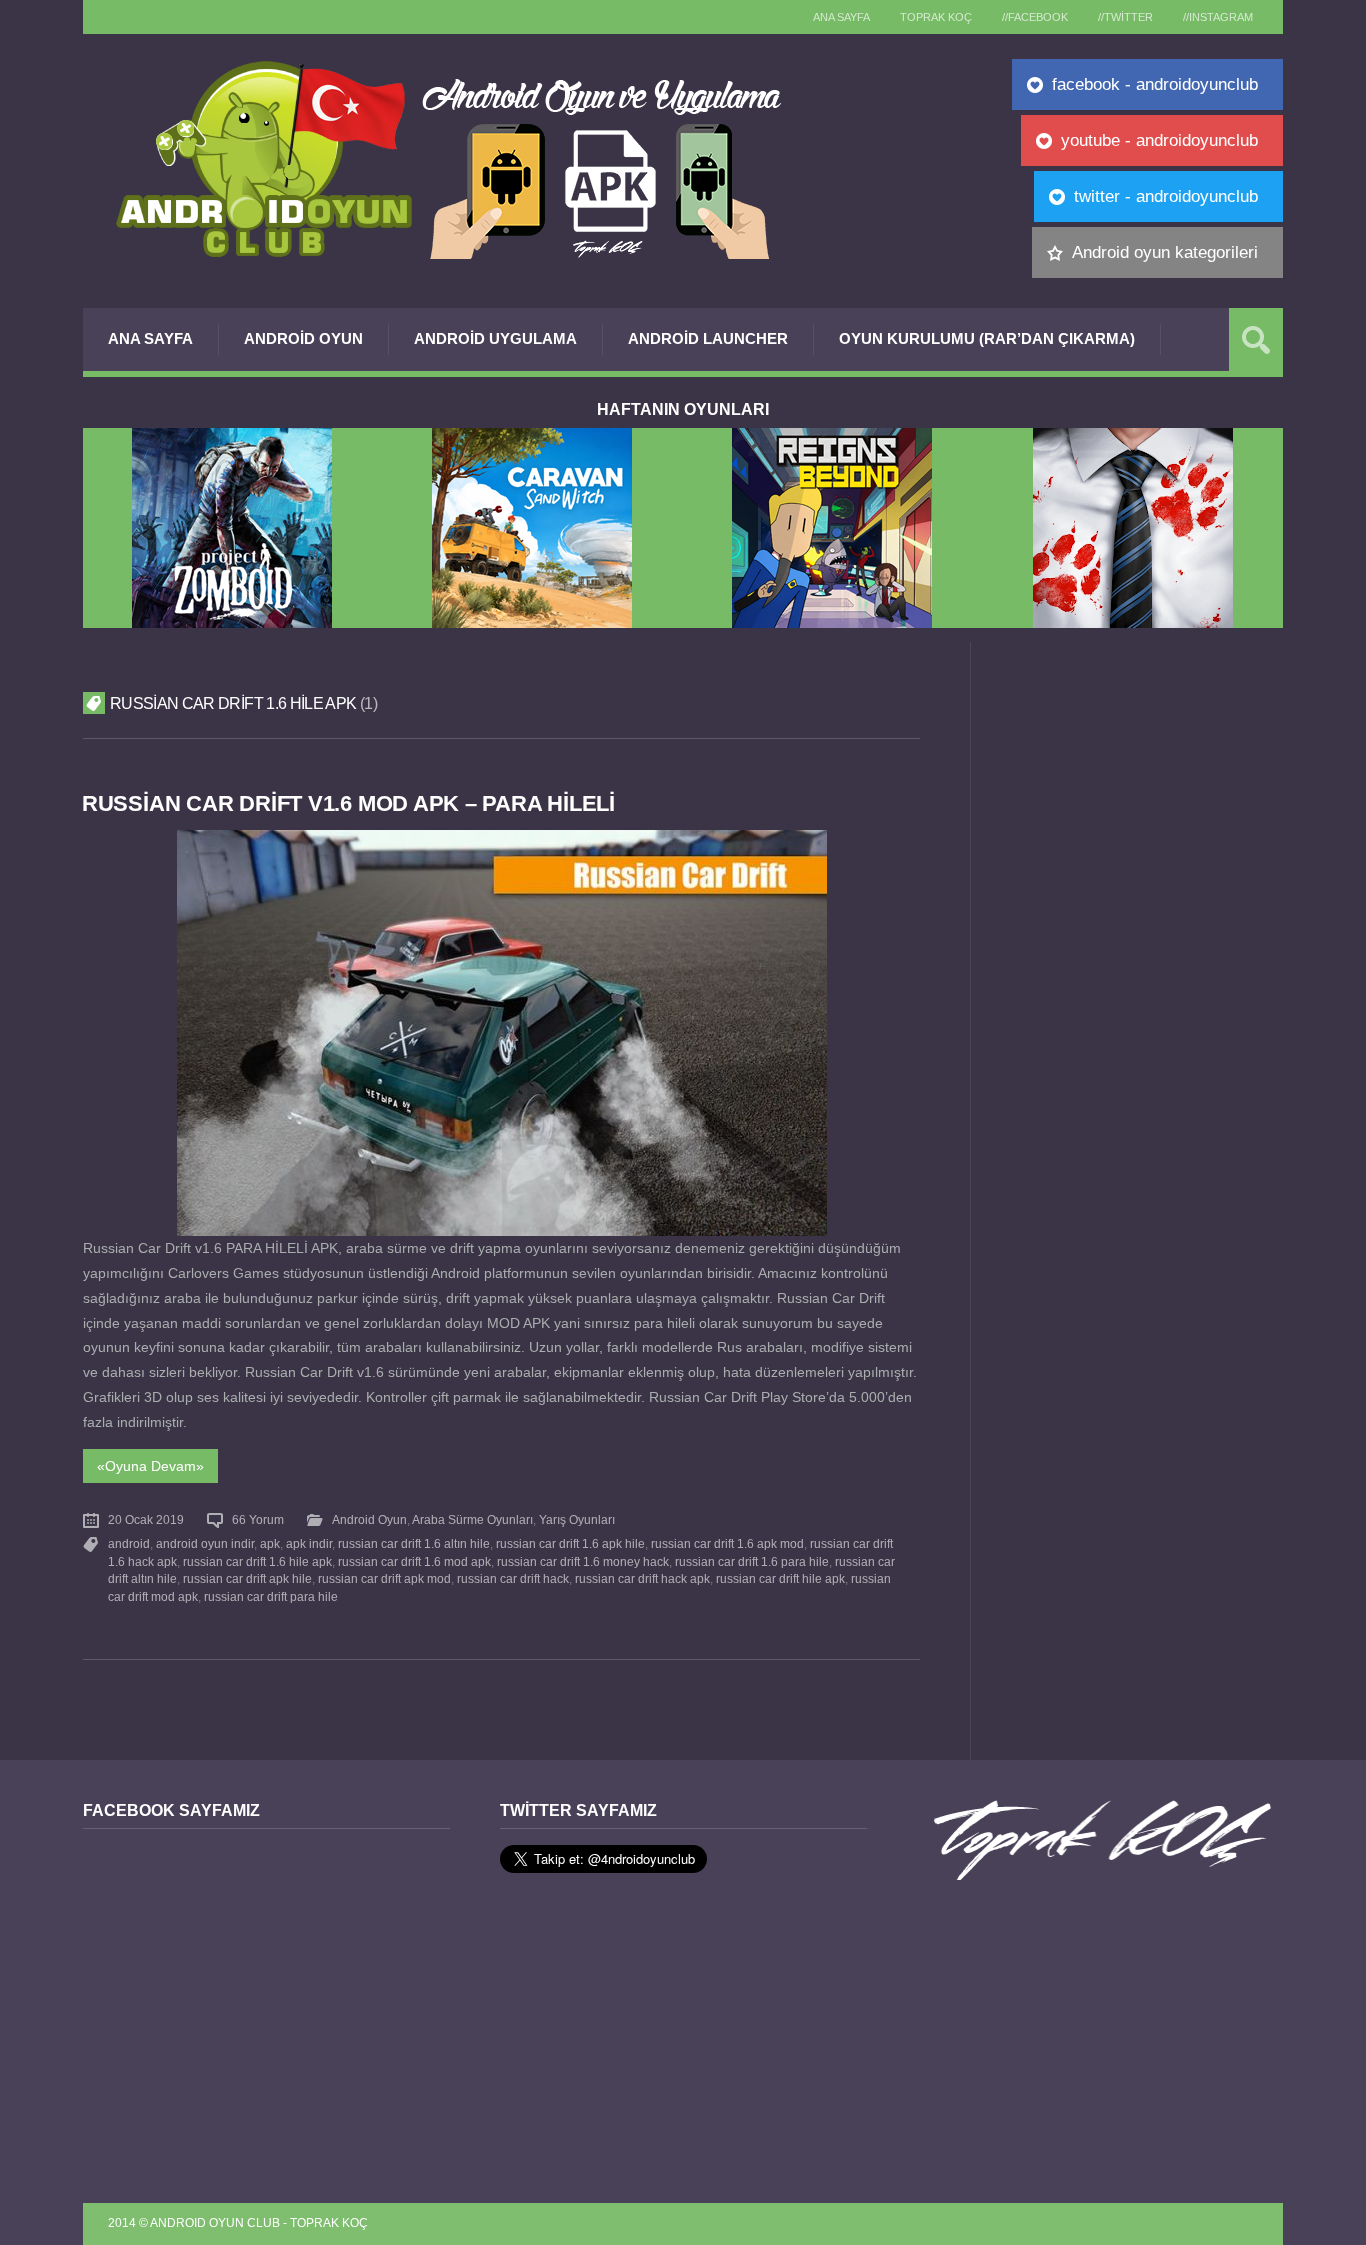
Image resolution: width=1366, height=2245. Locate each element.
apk (270, 1544)
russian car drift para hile (271, 1597)
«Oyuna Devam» (150, 1466)
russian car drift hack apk (642, 1579)
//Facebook (1035, 17)
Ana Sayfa (150, 338)
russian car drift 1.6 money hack (583, 1562)
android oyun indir (205, 1544)
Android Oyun (303, 338)
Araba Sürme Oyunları (472, 1520)
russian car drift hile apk (780, 1579)
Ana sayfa (841, 17)
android (129, 1544)
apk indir (309, 1544)
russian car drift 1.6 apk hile (570, 1544)
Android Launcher (708, 338)
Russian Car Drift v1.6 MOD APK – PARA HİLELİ (348, 803)
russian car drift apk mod (384, 1579)
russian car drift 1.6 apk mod (727, 1544)
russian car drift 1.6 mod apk (414, 1562)
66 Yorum (258, 1520)
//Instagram (1218, 17)
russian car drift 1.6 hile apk (257, 1562)
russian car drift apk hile (247, 1579)
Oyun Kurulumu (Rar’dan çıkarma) (987, 338)
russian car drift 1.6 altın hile (414, 1544)
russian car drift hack (513, 1579)
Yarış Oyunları (577, 1520)
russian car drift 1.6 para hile (752, 1562)
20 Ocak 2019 (146, 1520)
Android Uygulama (495, 338)
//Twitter (1125, 17)
